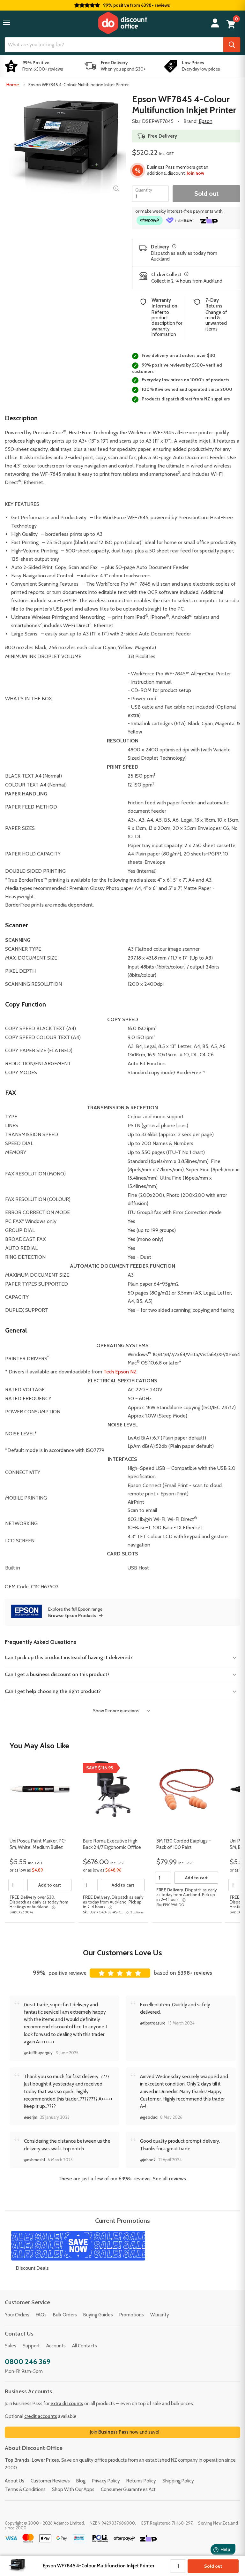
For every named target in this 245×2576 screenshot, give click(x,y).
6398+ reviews (195, 1973)
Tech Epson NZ (120, 1372)
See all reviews (169, 2179)
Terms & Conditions (25, 2489)
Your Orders (17, 2315)
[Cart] (231, 24)
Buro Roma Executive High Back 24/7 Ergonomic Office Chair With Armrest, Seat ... (112, 1847)
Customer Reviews (50, 2481)
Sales (11, 2346)
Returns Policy (141, 2481)
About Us (15, 2481)
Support (31, 2346)
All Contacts (85, 2346)
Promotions (132, 2315)
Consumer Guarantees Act (128, 2489)
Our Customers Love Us (122, 1953)
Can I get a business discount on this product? (57, 1674)
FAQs (41, 2315)
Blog (81, 2481)
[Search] (232, 45)
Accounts (56, 2346)
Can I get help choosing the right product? (53, 1691)
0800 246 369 (28, 2362)
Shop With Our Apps (73, 2489)
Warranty (160, 2315)
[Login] (215, 23)
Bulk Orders (65, 2315)
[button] (7, 22)
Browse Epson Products (72, 1615)
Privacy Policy (106, 2481)
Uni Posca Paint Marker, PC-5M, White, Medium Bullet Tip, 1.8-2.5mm (38, 1847)
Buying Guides (98, 2315)
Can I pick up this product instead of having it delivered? (69, 1657)
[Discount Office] (122, 23)
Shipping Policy (178, 2481)
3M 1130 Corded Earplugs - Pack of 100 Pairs (184, 1844)
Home (13, 85)
